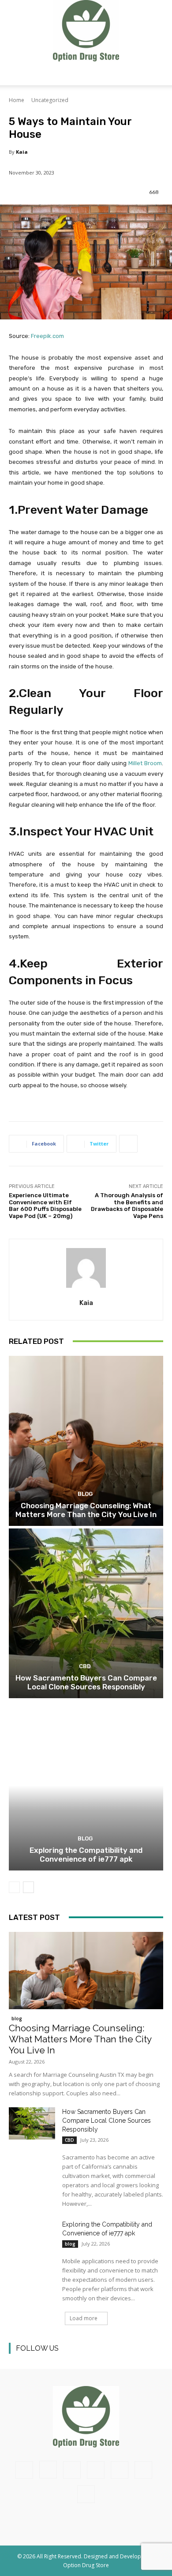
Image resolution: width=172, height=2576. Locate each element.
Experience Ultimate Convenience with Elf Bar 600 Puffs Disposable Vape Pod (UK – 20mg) (45, 1206)
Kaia (22, 152)
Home (17, 100)
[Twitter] (96, 2359)
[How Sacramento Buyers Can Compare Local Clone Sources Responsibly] (86, 1613)
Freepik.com (47, 336)
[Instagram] (36, 2359)
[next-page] (28, 1887)
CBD (85, 1666)
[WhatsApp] (143, 2470)
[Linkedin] (56, 2359)
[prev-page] (14, 1887)
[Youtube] (116, 2359)
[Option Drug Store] (86, 31)
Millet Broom (145, 763)
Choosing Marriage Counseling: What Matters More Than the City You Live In (86, 1510)
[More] (128, 1144)
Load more (84, 2318)
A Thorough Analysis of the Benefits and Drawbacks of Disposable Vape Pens (127, 1206)
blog (85, 1494)
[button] (15, 73)
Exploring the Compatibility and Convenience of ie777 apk (86, 1855)
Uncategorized (50, 100)
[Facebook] (17, 2359)
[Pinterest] (76, 2359)
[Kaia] (86, 1268)
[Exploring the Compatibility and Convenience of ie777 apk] (86, 1785)
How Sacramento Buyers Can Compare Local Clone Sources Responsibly (86, 1682)
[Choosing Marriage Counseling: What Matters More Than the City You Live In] (86, 1441)
